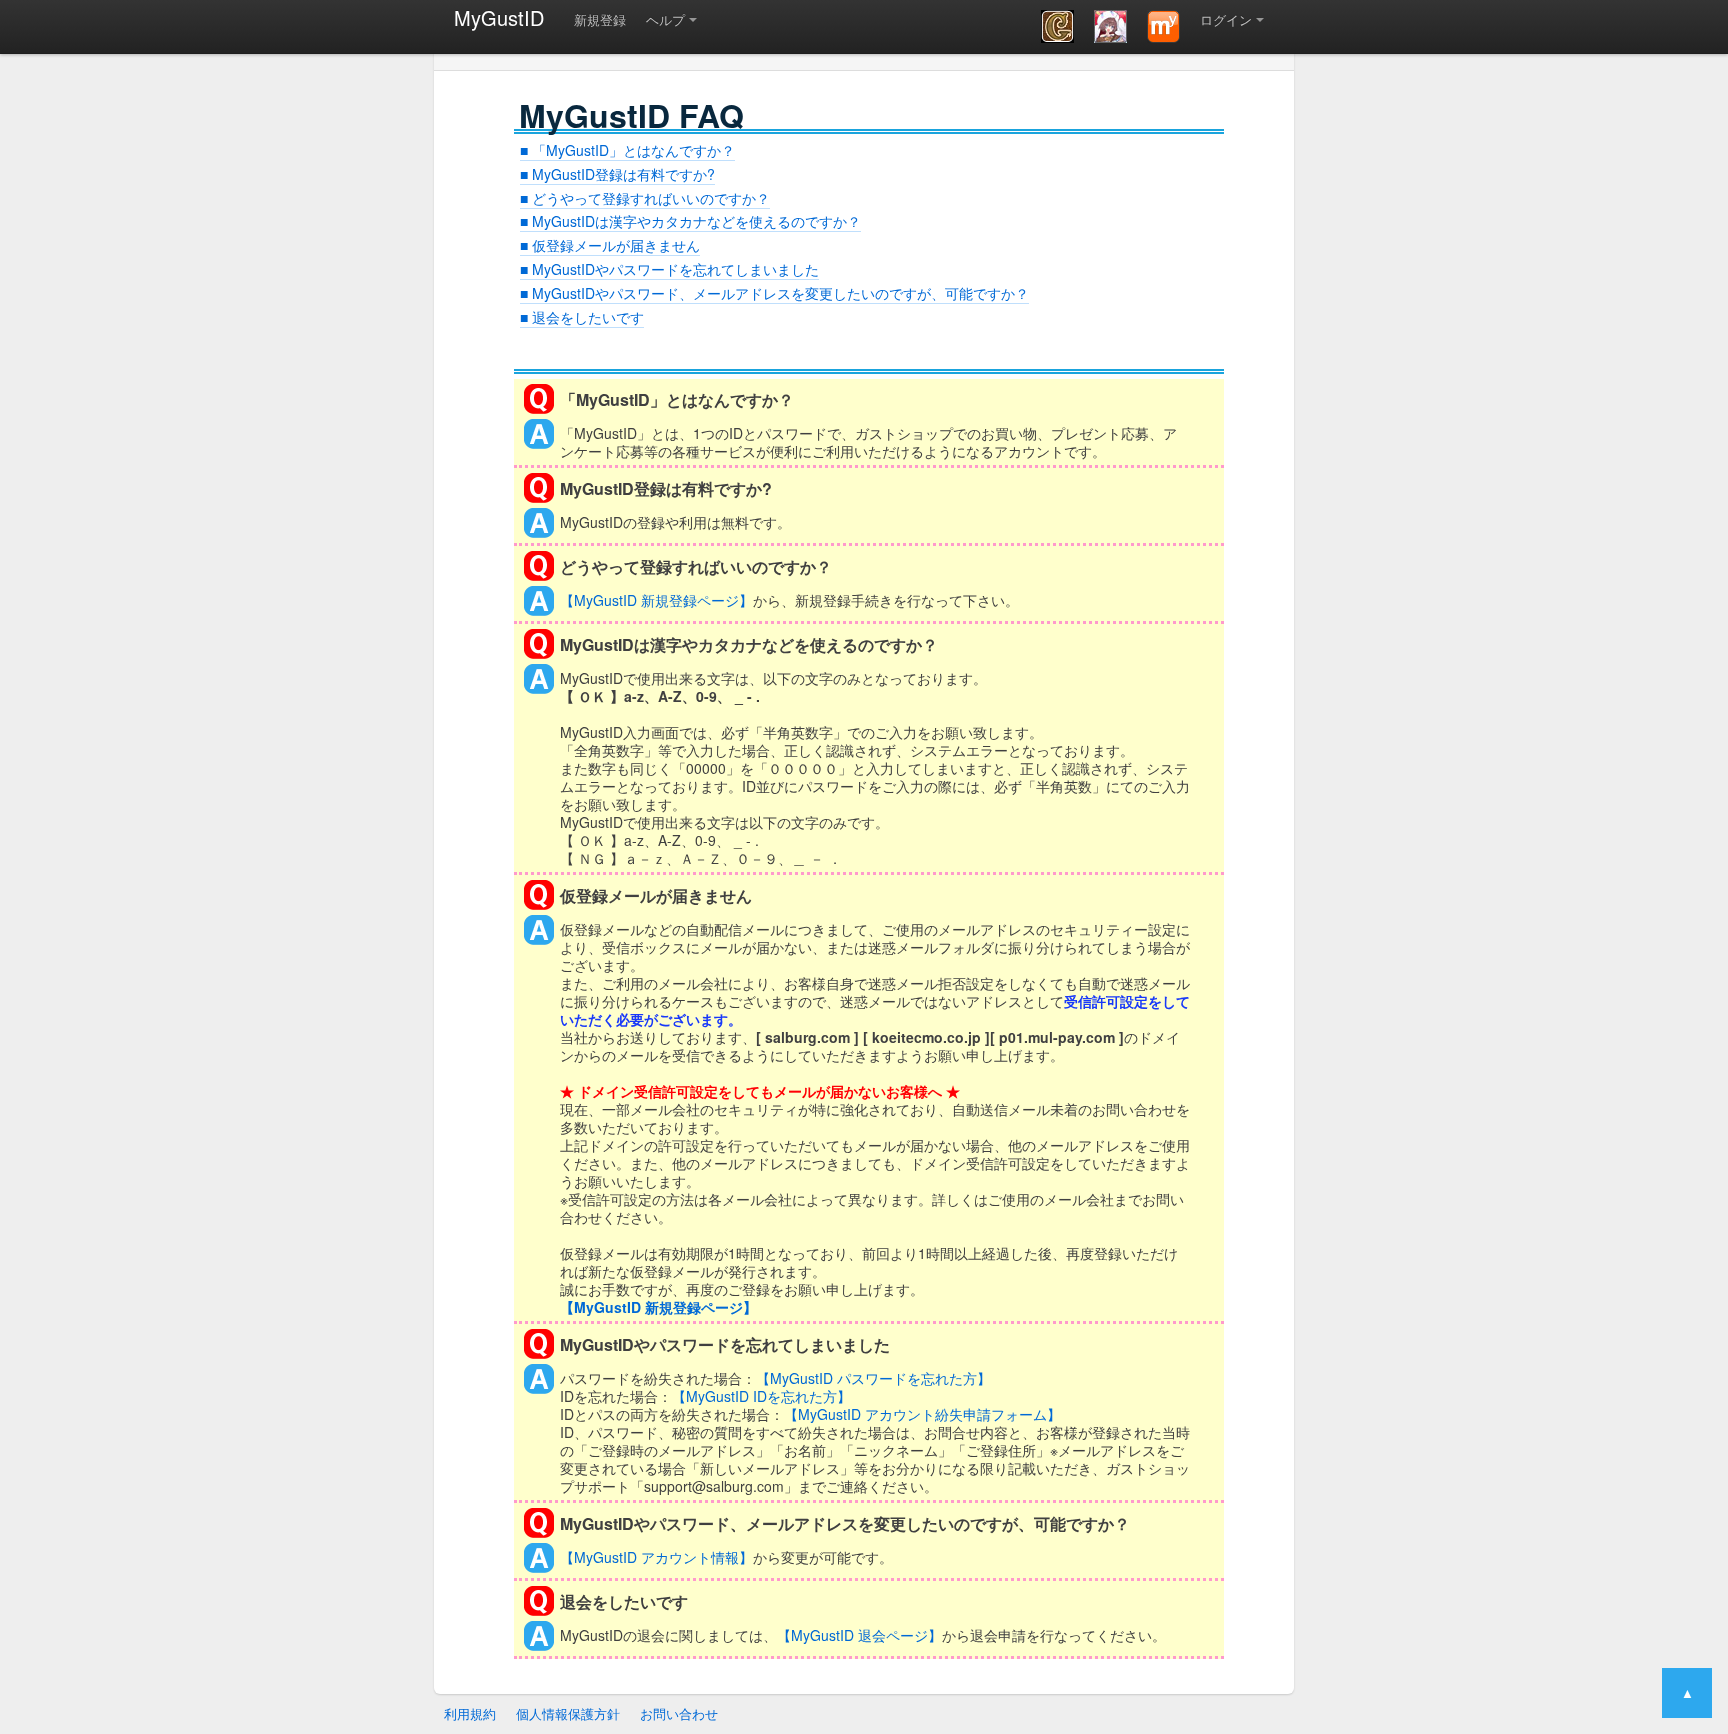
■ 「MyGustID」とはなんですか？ (627, 150)
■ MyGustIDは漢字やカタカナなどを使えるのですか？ (690, 221)
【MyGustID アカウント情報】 (656, 1557)
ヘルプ (665, 19)
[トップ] (1163, 27)
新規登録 (600, 19)
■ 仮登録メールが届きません (610, 245)
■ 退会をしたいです (582, 317)
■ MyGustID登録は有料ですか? (617, 174)
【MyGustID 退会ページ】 (859, 1635)
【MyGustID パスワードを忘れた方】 (873, 1378)
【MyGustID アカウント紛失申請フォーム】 (922, 1414)
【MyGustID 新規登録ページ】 (656, 600)
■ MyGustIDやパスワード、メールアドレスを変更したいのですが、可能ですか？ (774, 293)
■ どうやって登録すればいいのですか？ (645, 198)
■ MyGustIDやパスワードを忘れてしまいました (669, 269)
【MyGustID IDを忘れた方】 (761, 1396)
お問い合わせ (679, 1713)
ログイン (1226, 19)
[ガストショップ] (1110, 27)
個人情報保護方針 (568, 1713)
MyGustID (499, 17)
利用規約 (470, 1713)
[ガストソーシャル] (1057, 27)
